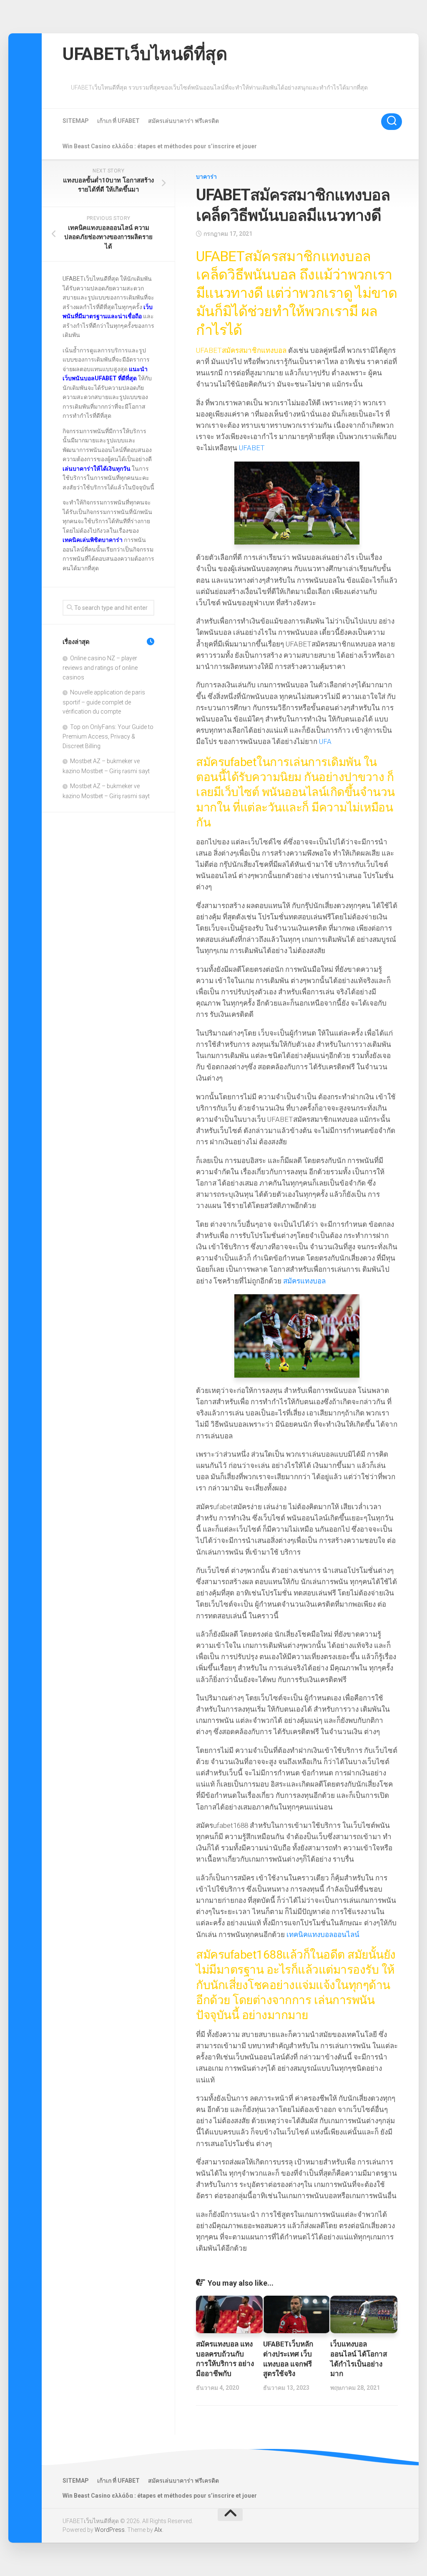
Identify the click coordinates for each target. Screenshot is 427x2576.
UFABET (252, 448)
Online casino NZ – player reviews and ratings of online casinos (100, 668)
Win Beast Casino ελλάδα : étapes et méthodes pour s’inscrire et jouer (160, 146)
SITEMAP (76, 121)
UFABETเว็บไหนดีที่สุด (145, 54)
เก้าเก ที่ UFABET (118, 121)
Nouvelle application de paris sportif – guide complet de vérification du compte (104, 702)
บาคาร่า (206, 177)
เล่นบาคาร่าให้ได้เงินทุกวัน (97, 469)
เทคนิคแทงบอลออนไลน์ (323, 1934)
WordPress (110, 2530)
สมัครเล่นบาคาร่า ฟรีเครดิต (183, 121)
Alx (158, 2530)
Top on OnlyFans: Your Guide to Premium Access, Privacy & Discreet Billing (108, 736)
